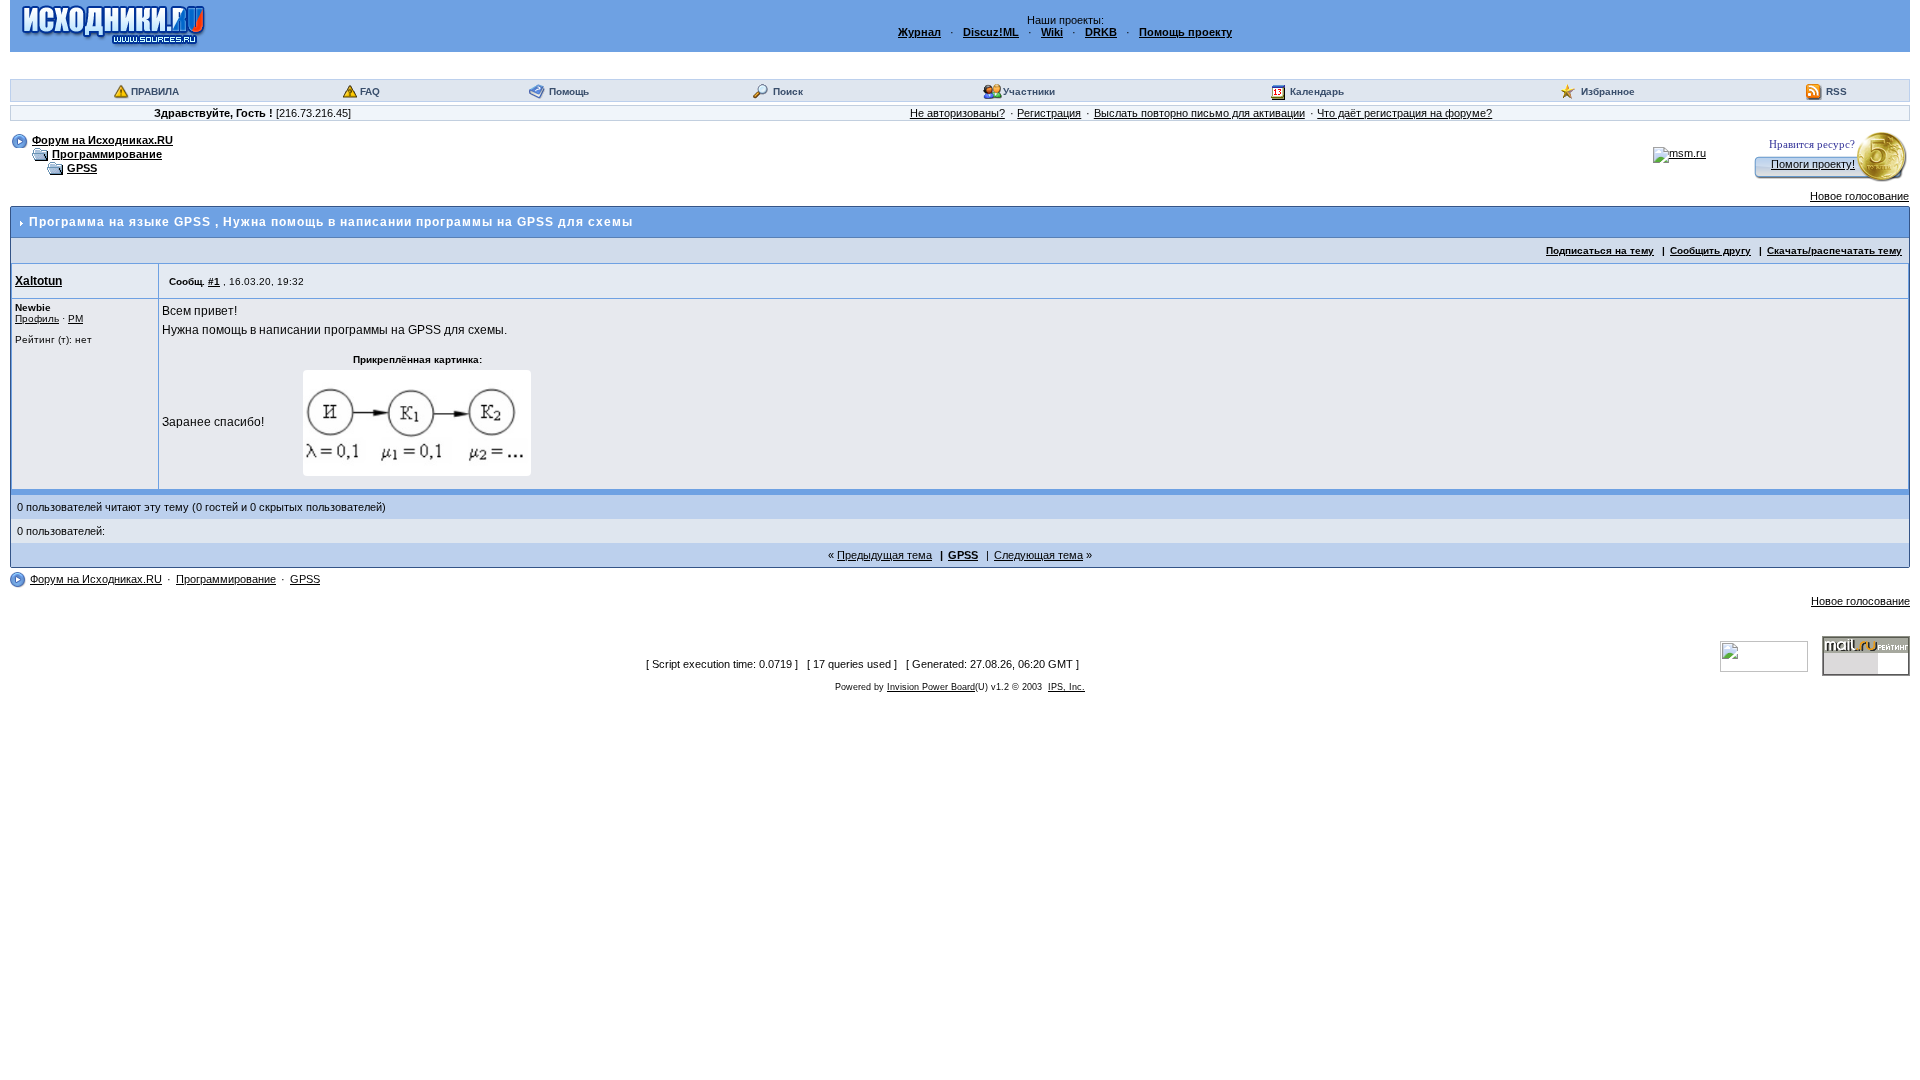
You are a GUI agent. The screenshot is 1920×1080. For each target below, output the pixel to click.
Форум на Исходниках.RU (102, 140)
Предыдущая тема (884, 555)
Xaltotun (38, 281)
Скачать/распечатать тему (1834, 250)
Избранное (1608, 91)
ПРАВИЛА (155, 91)
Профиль (37, 318)
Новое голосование (1859, 196)
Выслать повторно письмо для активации (1199, 113)
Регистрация (1049, 113)
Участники (1029, 91)
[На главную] (113, 25)
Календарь (1317, 91)
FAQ (370, 91)
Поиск (788, 91)
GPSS (82, 168)
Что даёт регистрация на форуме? (1404, 113)
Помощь (569, 91)
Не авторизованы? (957, 113)
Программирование (107, 154)
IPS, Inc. (1066, 687)
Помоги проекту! (1813, 164)
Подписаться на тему (1600, 250)
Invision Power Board (931, 687)
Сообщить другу (1710, 250)
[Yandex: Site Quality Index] (1771, 655)
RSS (1836, 91)
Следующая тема (1038, 555)
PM (75, 318)
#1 (214, 281)
